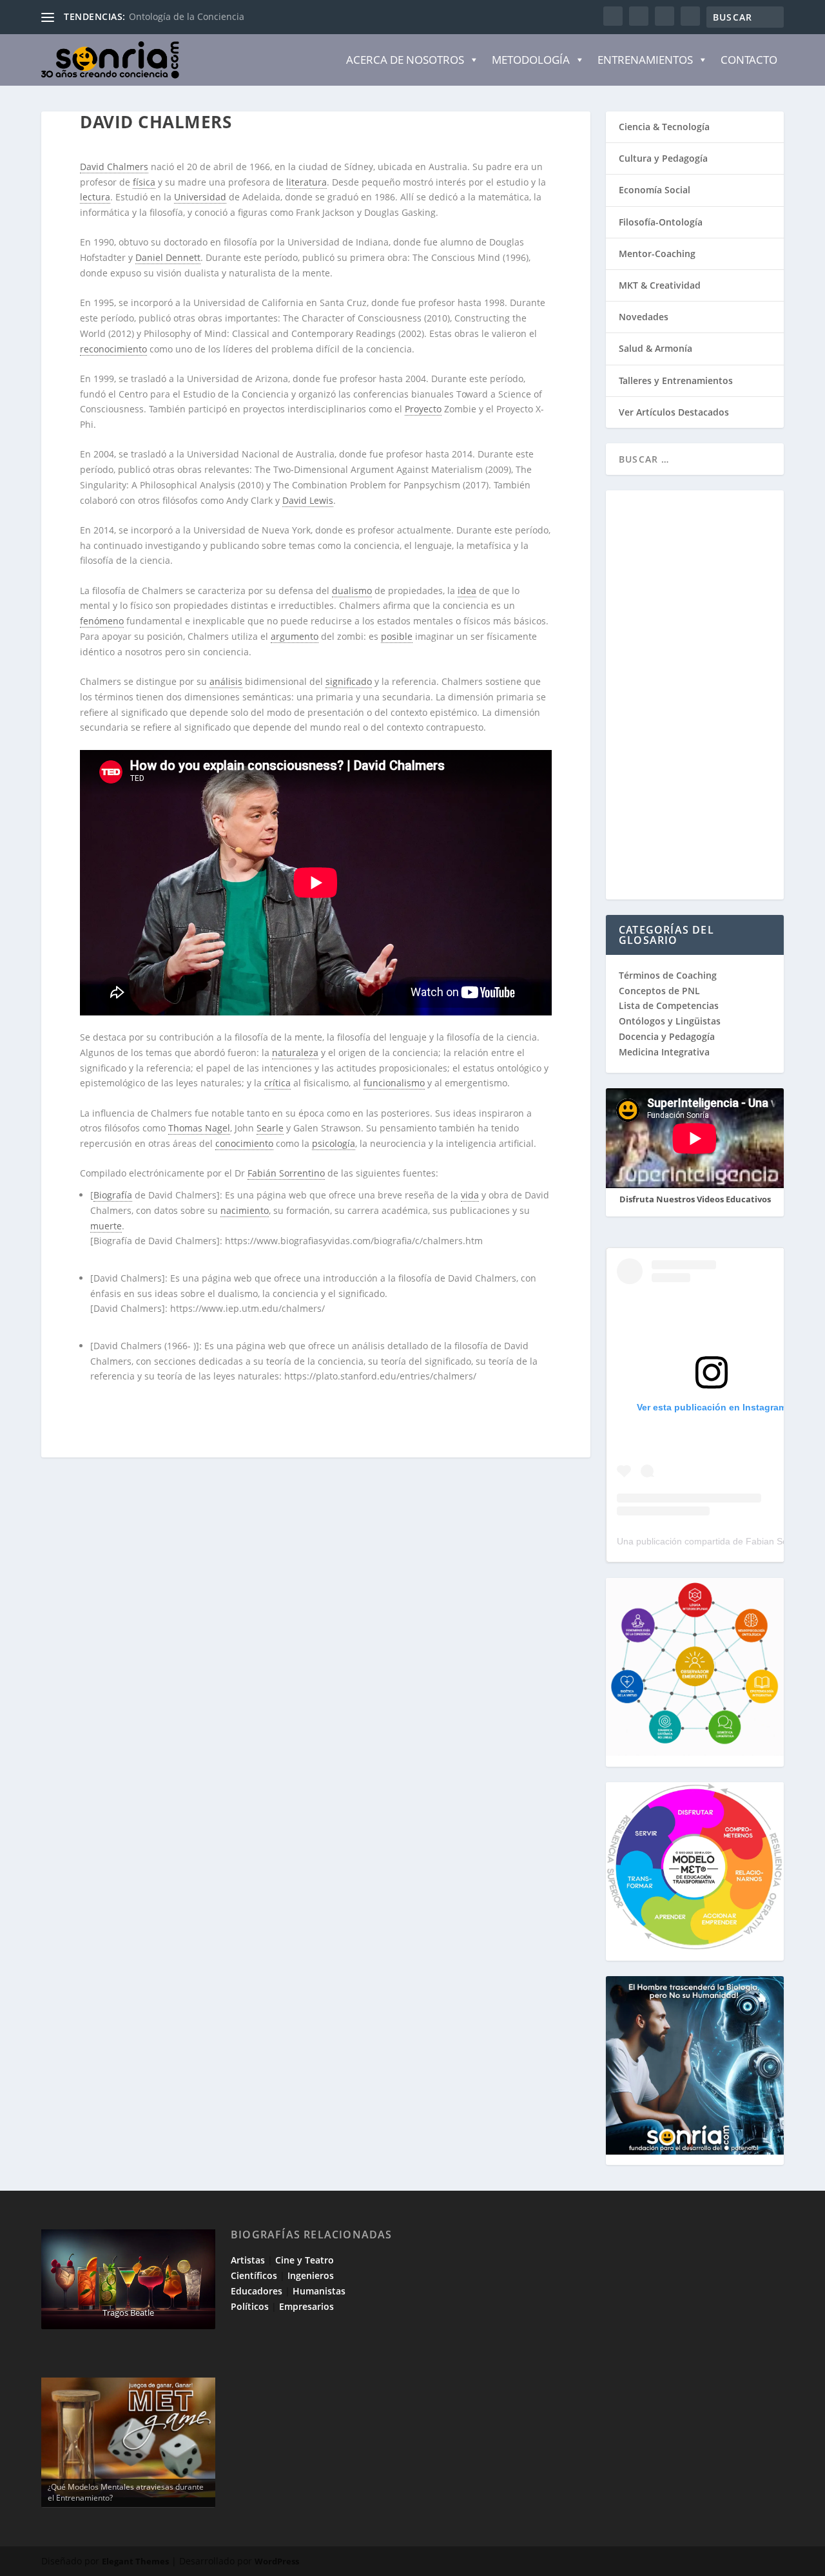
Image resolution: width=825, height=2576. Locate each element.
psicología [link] (334, 1143)
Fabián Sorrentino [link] (286, 1173)
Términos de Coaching (668, 975)
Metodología (531, 60)
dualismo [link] (352, 591)
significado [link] (349, 681)
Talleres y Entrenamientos (676, 380)
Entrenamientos (645, 60)
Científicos (254, 2275)
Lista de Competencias (670, 1005)
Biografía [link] (113, 1195)
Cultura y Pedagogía (663, 158)
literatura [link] (306, 182)
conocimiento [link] (244, 1143)
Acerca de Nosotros (405, 60)
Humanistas (319, 2291)
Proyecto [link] (423, 409)
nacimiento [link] (245, 1210)
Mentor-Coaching (657, 254)
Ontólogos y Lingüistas (670, 1021)
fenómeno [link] (102, 621)
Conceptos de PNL (659, 991)
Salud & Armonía (655, 348)
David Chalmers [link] (114, 167)
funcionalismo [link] (394, 1083)
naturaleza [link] (295, 1053)
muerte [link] (106, 1226)
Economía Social (655, 190)
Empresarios (306, 2306)
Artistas (248, 2260)
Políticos (250, 2306)
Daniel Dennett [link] (168, 257)
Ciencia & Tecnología (664, 127)
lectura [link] (95, 197)
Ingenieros (311, 2275)
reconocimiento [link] (113, 349)
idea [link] (467, 591)
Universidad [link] (200, 197)
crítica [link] (277, 1083)
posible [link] (397, 636)
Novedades (644, 317)
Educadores (257, 2291)
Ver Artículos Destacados (674, 412)
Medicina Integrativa (664, 1052)
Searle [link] (270, 1128)
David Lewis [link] (308, 500)
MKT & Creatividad (660, 285)
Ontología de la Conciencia (187, 16)
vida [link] (470, 1195)
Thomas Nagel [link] (199, 1128)
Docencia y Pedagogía (667, 1036)
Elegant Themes (135, 2561)
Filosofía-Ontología (661, 222)
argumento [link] (295, 636)
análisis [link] (226, 681)
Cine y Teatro (305, 2260)
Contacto (749, 60)
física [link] (144, 182)
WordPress (277, 2561)
